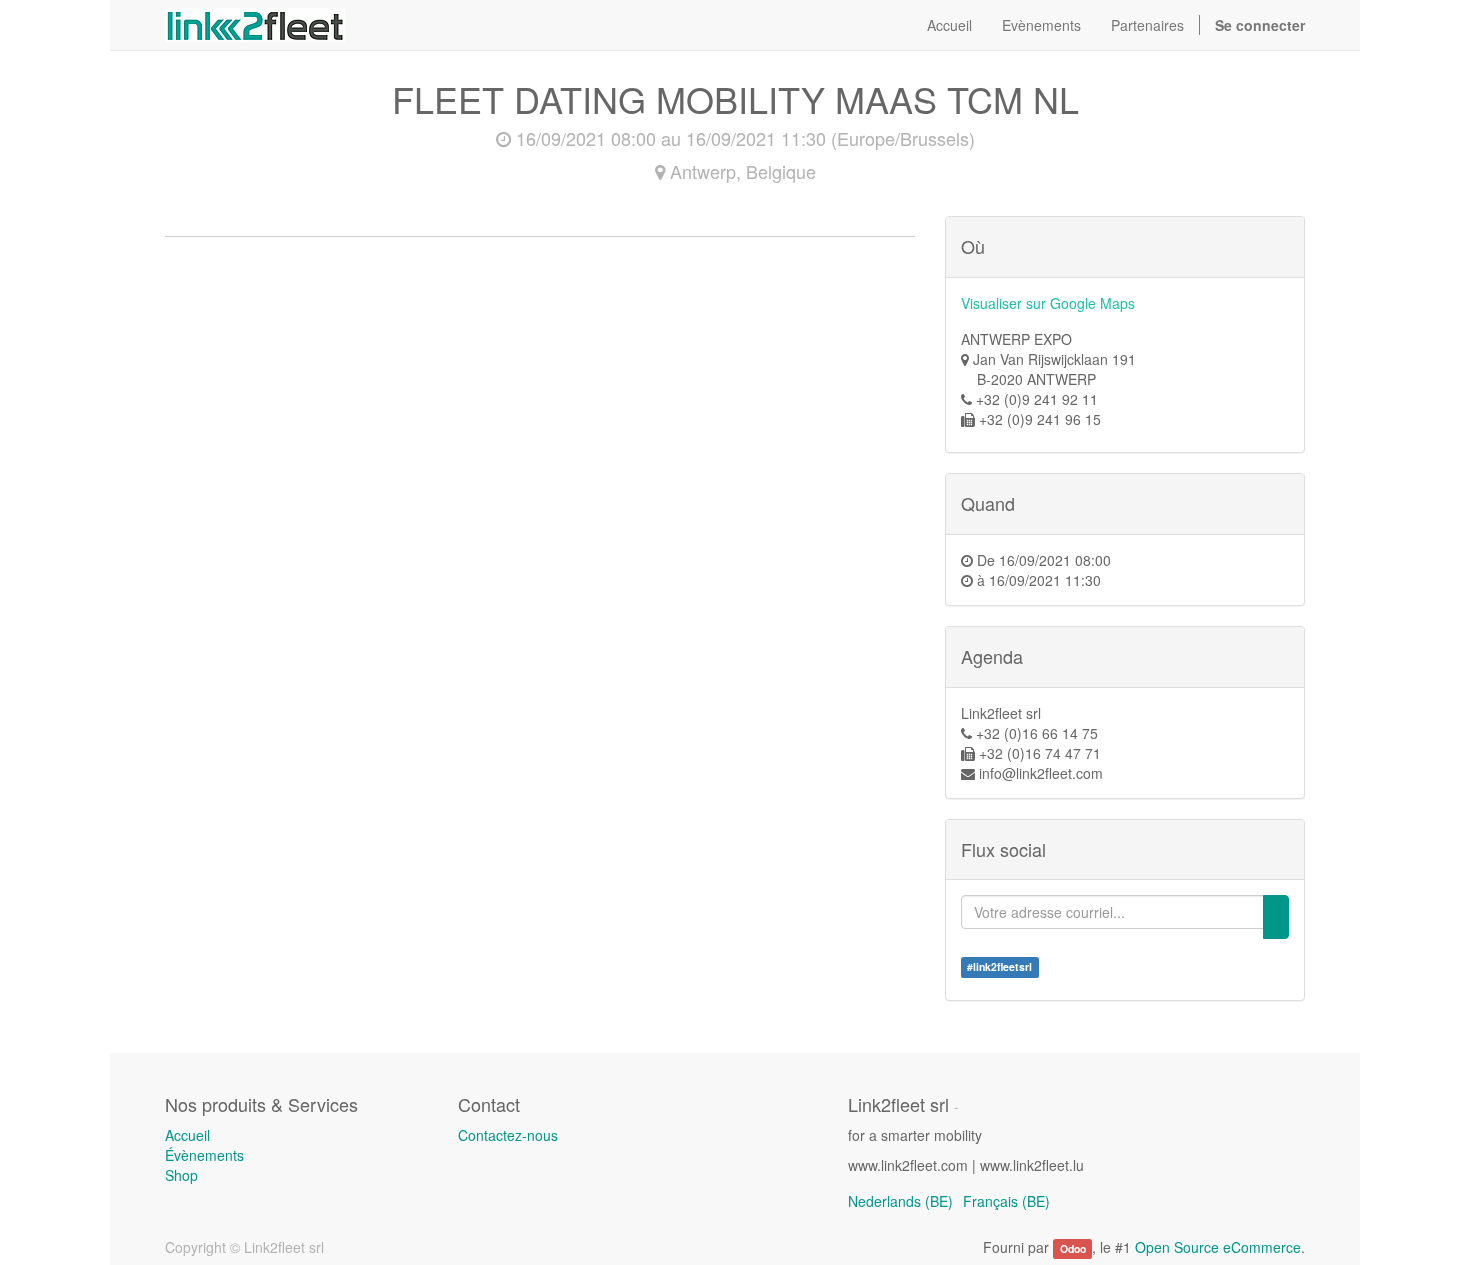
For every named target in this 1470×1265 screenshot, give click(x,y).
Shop (181, 1175)
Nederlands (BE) (900, 1201)
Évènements (204, 1155)
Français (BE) (1006, 1201)
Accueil (187, 1135)
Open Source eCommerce (1218, 1247)
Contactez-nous (508, 1135)
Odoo (1073, 1248)
